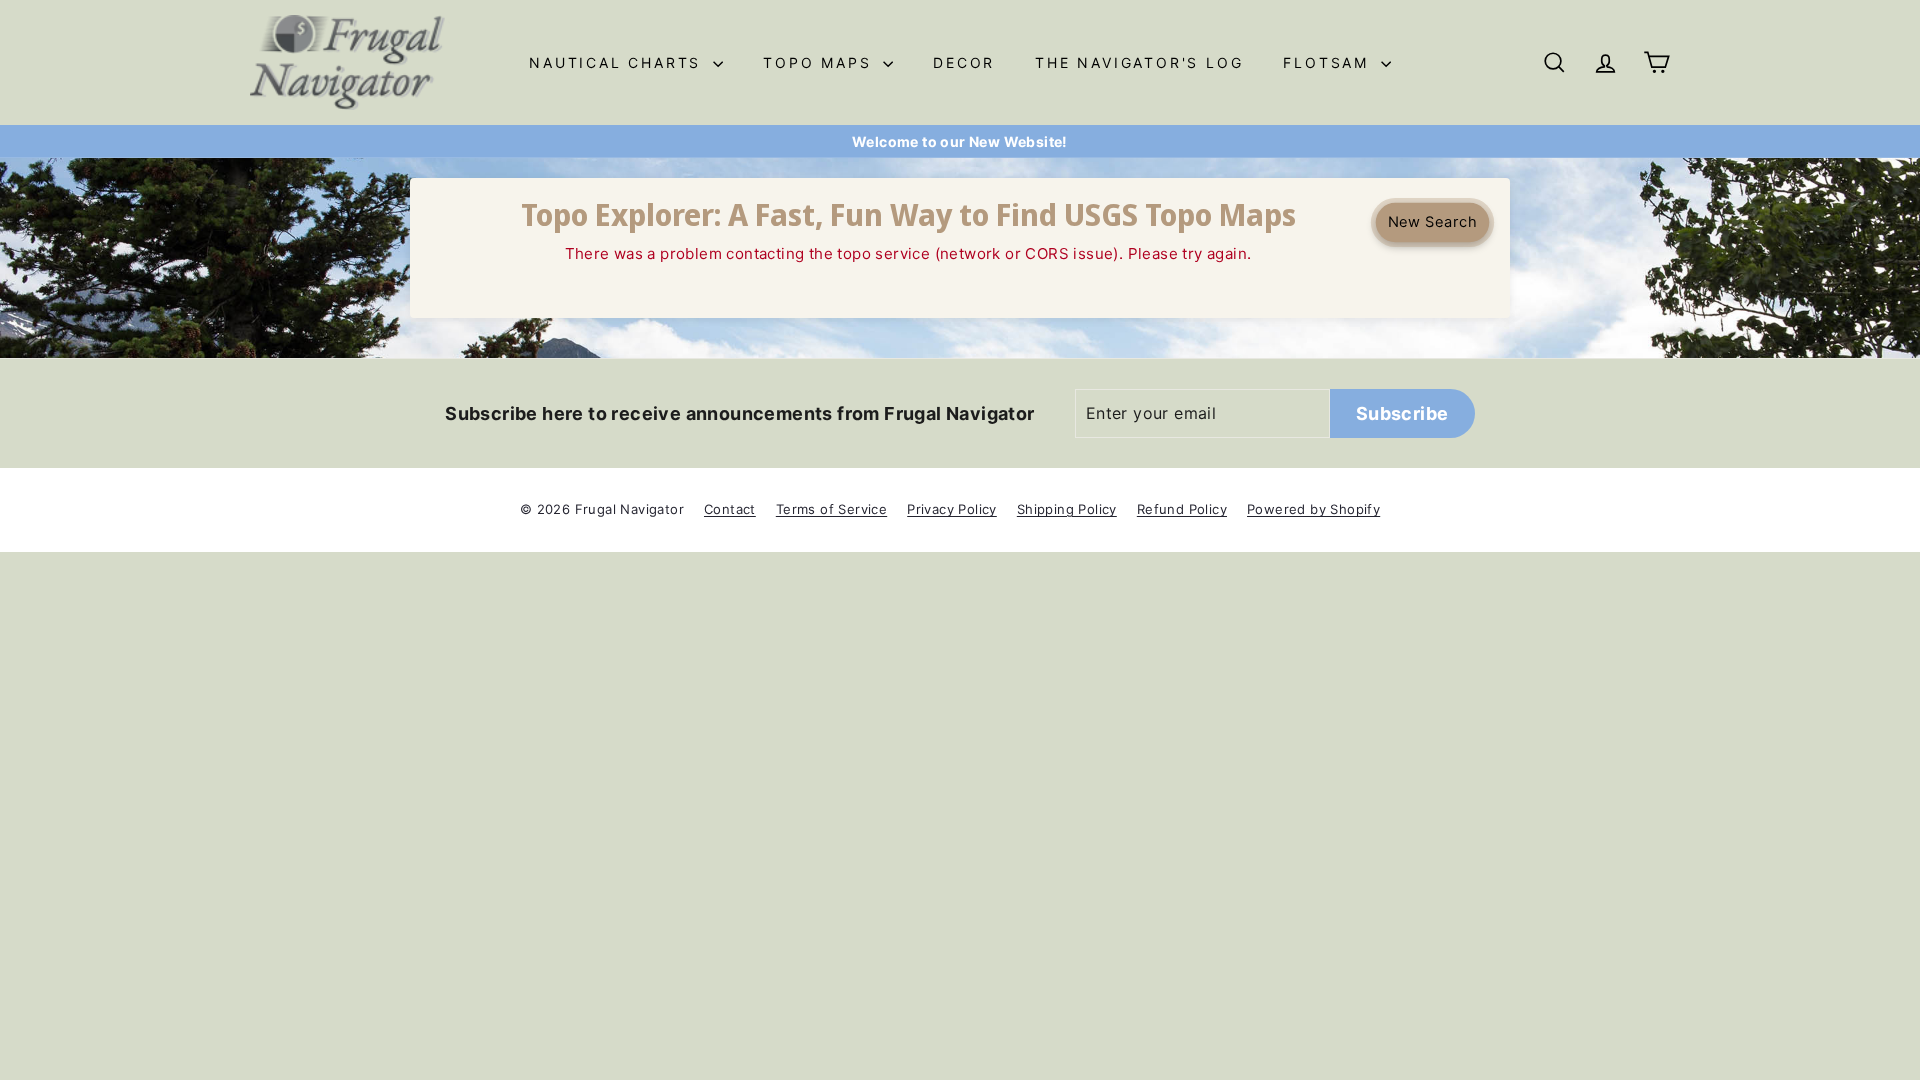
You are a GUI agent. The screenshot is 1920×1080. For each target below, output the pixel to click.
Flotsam (1329, 62)
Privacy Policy (952, 509)
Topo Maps (820, 62)
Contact (730, 509)
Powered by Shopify (1313, 509)
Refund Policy (1182, 509)
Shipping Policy (1067, 509)
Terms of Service (831, 509)
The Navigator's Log (1139, 62)
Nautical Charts (618, 62)
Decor (964, 62)
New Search (1432, 221)
